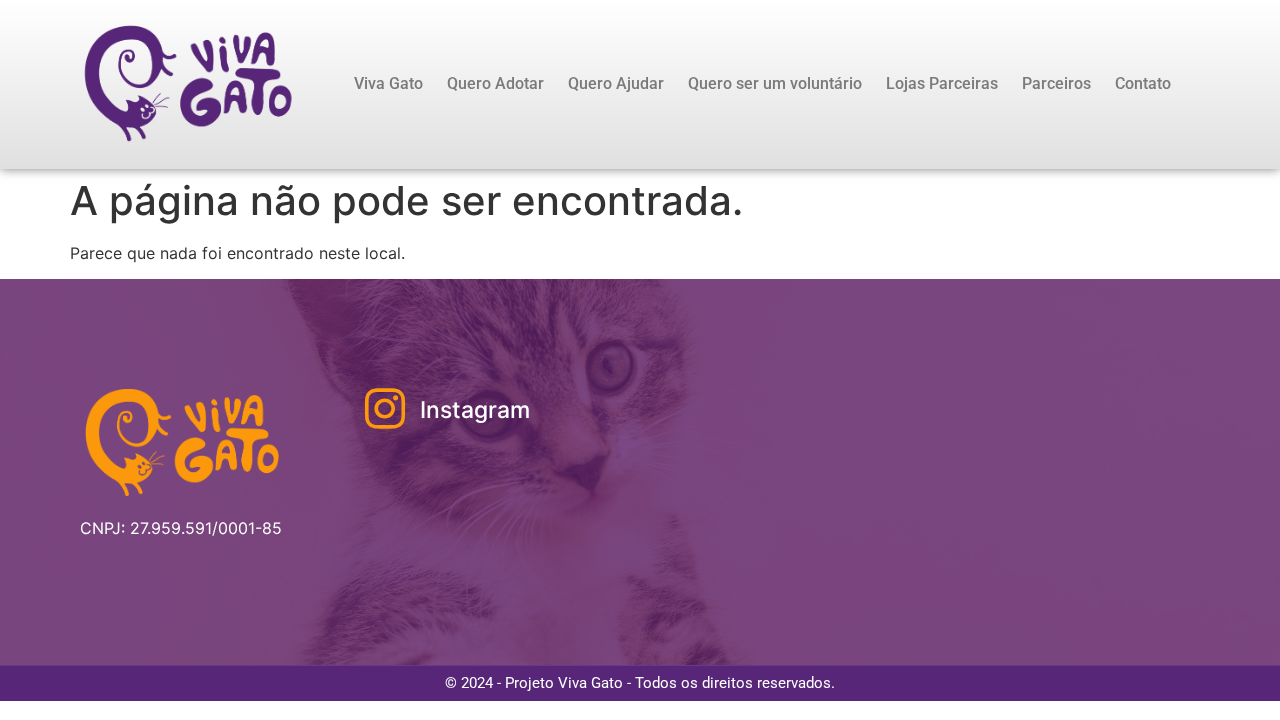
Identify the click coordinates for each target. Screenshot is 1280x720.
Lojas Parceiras (942, 83)
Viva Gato (388, 83)
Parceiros (1056, 83)
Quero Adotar (495, 83)
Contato (1143, 83)
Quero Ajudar (616, 83)
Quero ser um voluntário (775, 83)
